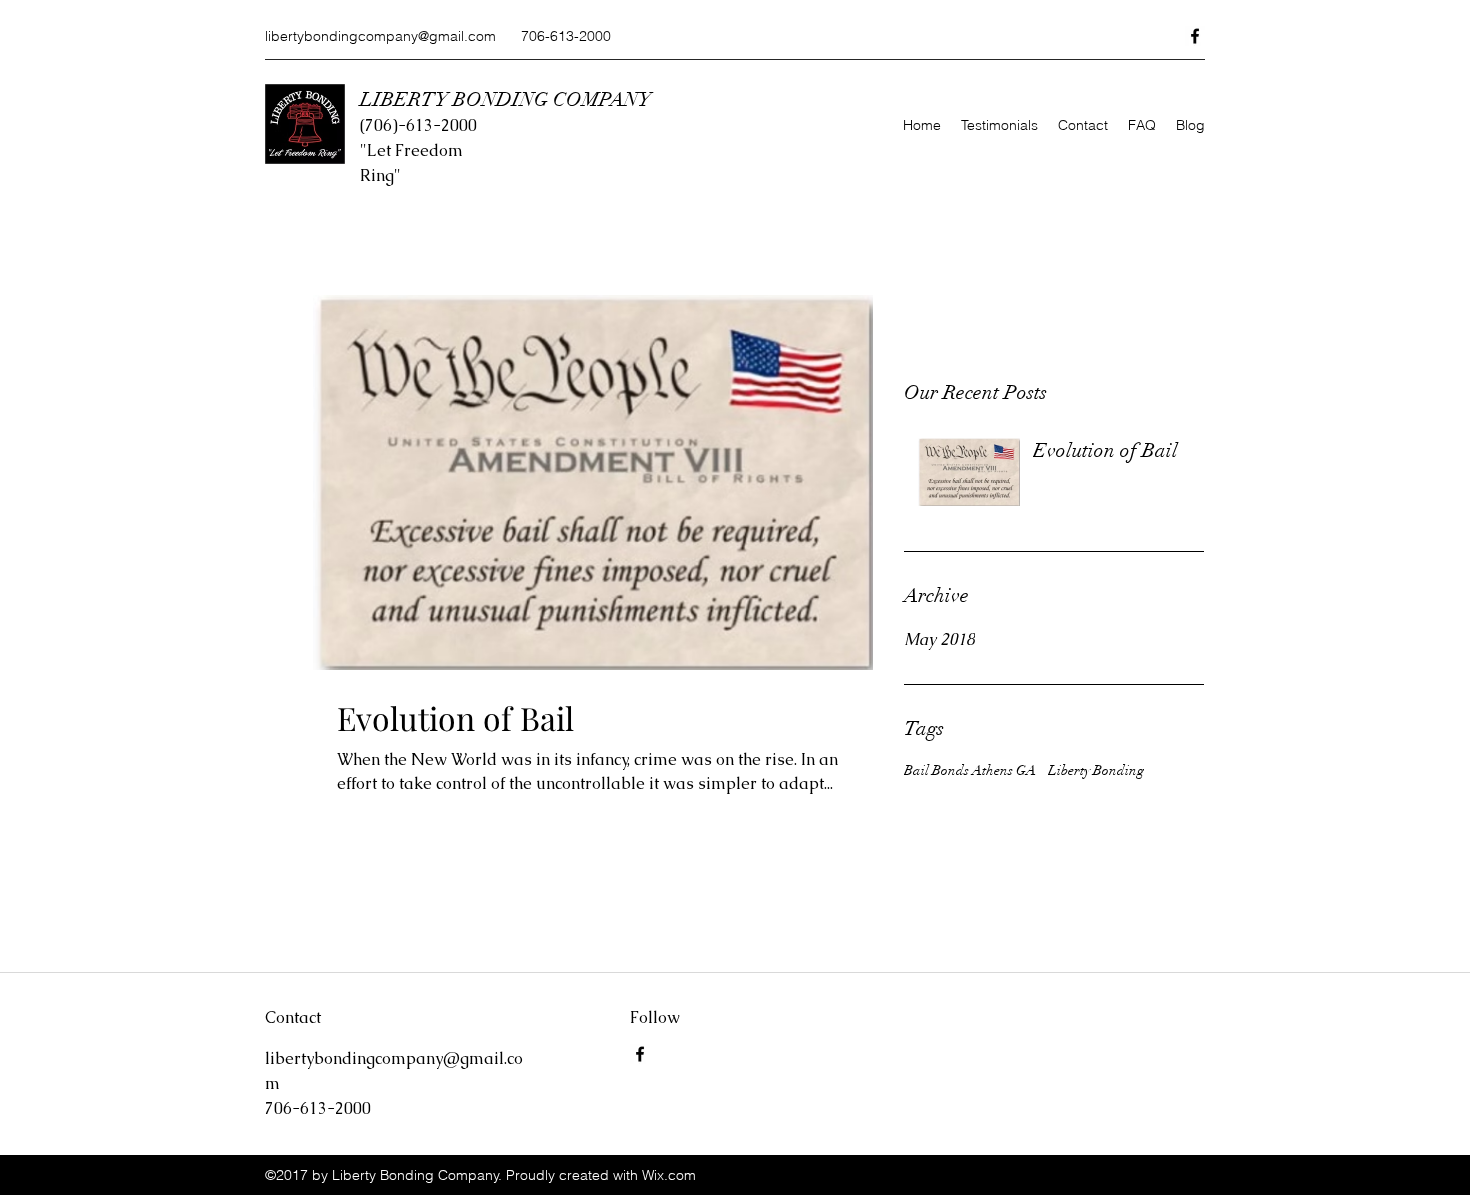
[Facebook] (1195, 36)
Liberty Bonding (1096, 770)
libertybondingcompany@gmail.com (380, 36)
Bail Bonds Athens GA (970, 770)
